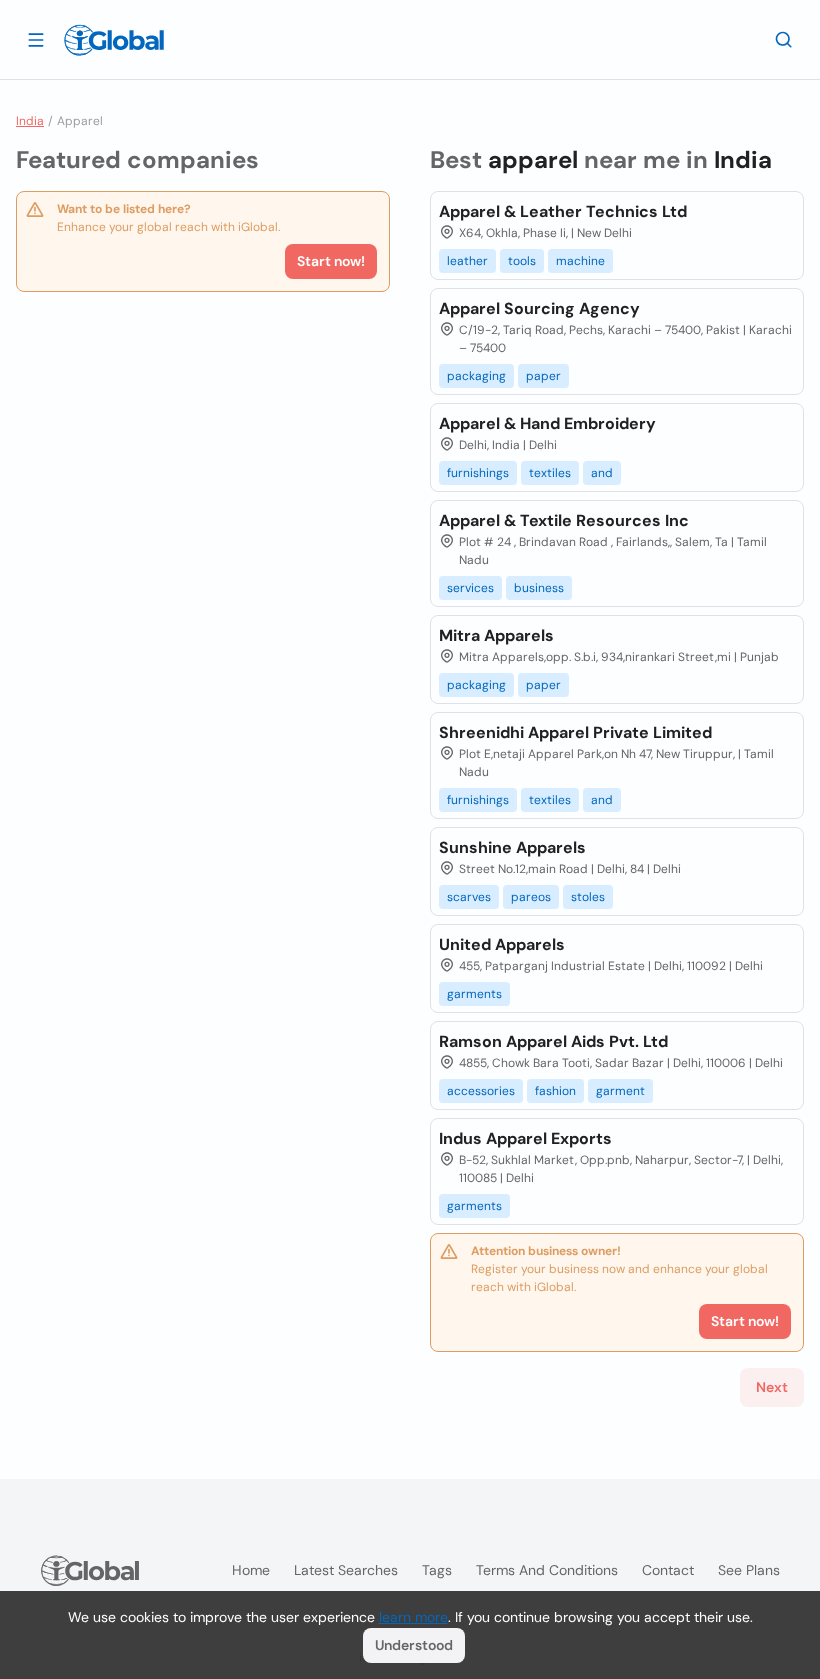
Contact (668, 1570)
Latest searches (346, 1570)
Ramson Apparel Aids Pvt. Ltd (553, 1041)
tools (522, 261)
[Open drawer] (36, 39)
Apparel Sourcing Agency (539, 308)
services (470, 588)
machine (580, 261)
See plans (749, 1570)
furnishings (478, 473)
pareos (531, 897)
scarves (469, 897)
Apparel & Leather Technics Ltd (563, 211)
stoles (588, 897)
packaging (476, 376)
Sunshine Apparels (512, 847)
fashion (555, 1091)
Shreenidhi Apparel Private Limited (575, 732)
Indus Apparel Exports (525, 1138)
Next (772, 1387)
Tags (437, 1570)
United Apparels (502, 944)
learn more (413, 1617)
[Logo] (114, 40)
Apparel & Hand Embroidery (547, 423)
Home (251, 1570)
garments (474, 994)
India (30, 121)
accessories (481, 1091)
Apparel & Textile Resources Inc (564, 520)
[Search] (784, 39)
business (539, 588)
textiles (550, 473)
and (602, 473)
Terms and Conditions (547, 1570)
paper (543, 376)
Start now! (331, 261)
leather (467, 261)
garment (620, 1091)
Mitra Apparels (496, 635)
